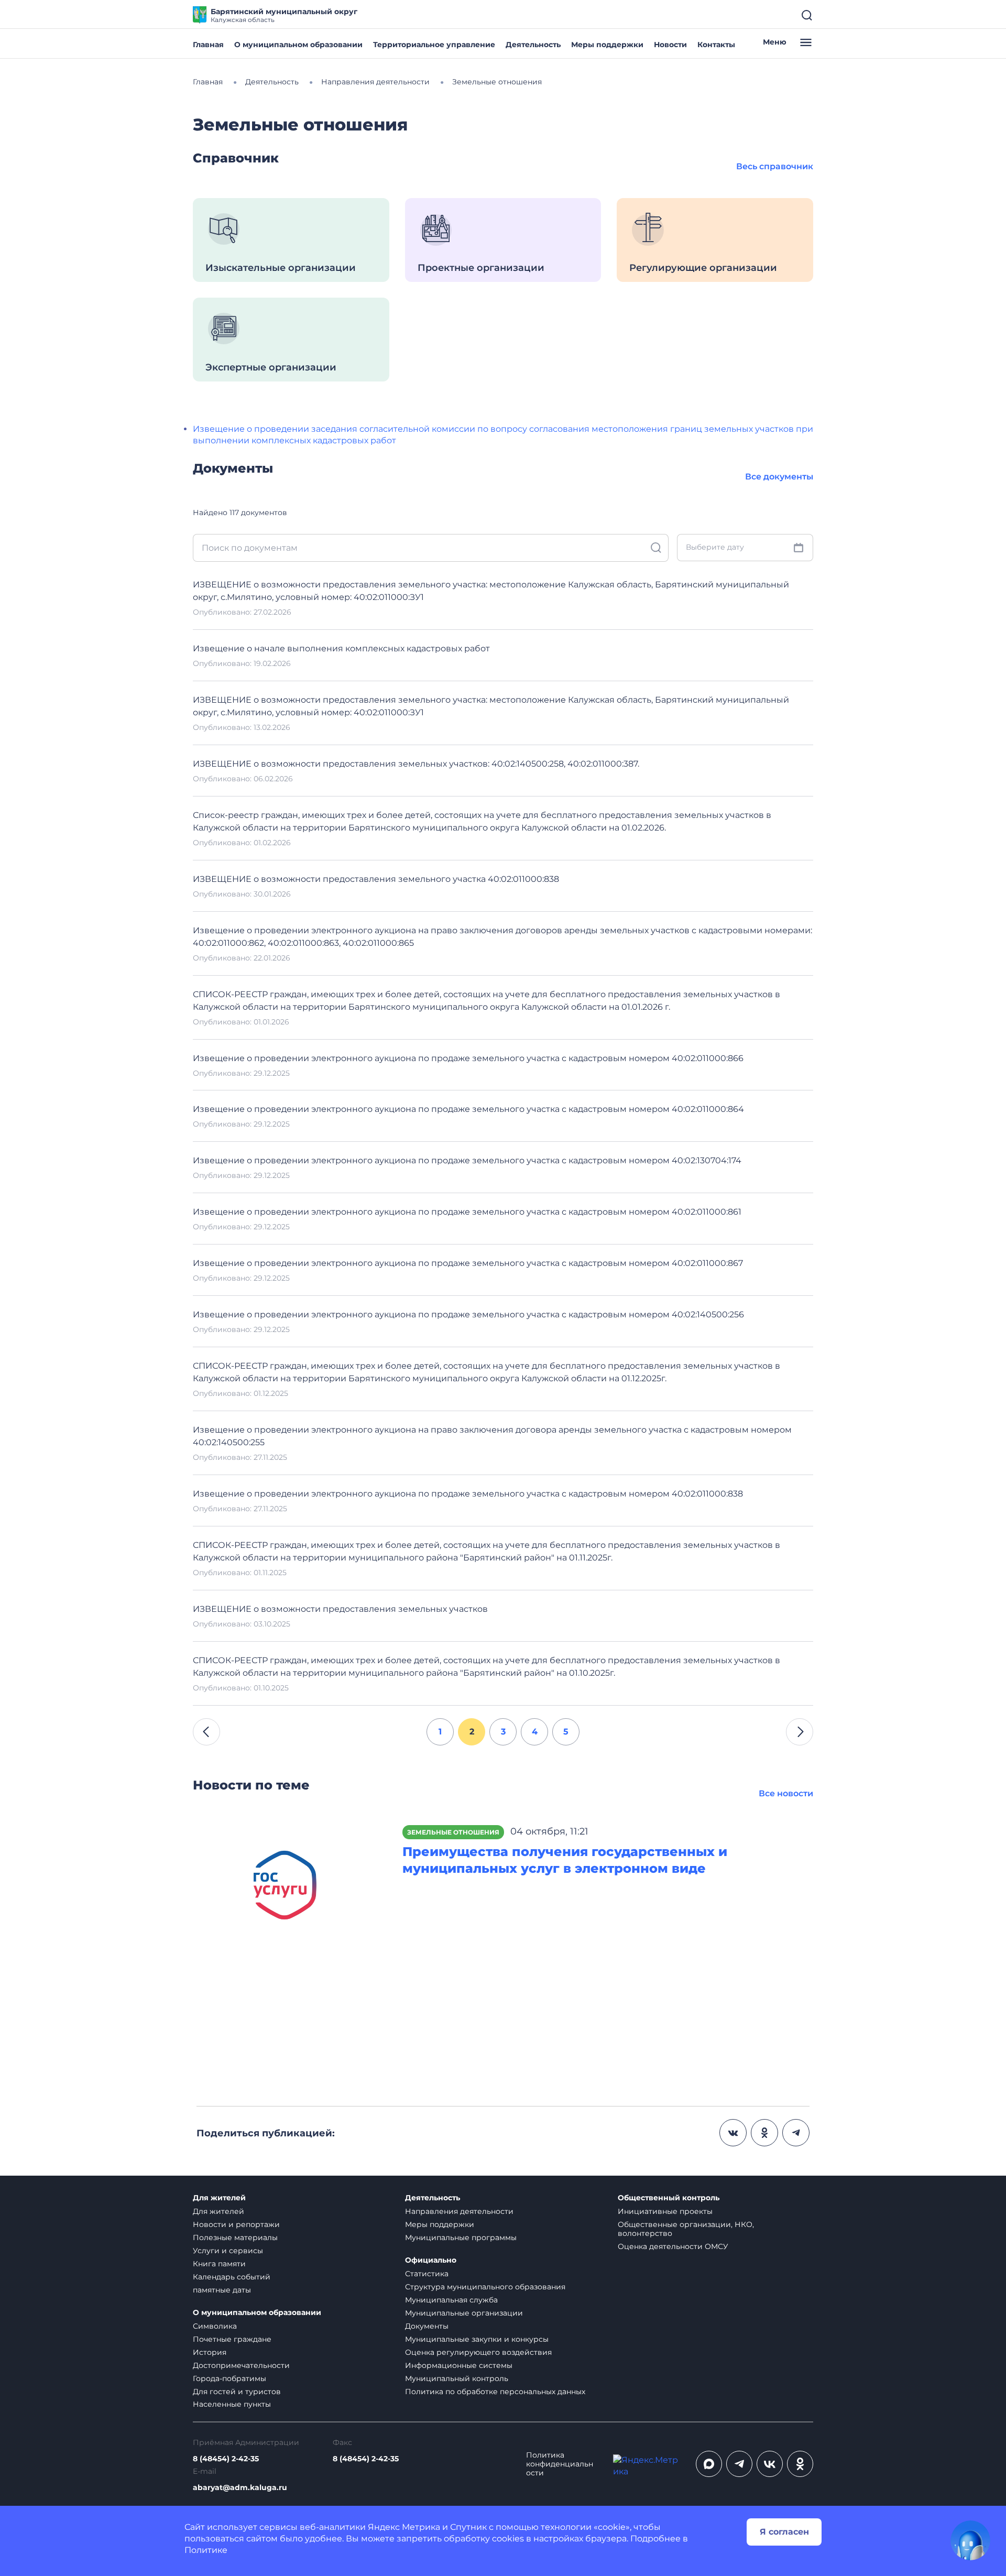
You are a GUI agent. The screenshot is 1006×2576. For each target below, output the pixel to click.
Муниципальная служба (451, 2300)
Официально (431, 2260)
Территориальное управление (434, 45)
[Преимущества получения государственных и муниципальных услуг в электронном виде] (290, 1889)
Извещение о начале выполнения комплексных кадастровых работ (341, 648)
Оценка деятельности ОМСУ (673, 2246)
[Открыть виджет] (970, 2540)
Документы (427, 2326)
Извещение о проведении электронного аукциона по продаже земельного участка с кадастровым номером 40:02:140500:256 (468, 1314)
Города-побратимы (229, 2378)
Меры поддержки (607, 45)
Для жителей (219, 2198)
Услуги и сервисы (228, 2251)
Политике (206, 2550)
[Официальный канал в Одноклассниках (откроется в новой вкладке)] (800, 2464)
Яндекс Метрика (404, 2527)
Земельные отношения (453, 1832)
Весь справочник (775, 166)
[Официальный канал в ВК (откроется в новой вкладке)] (770, 2464)
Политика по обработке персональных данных (495, 2392)
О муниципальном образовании (298, 45)
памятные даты (222, 2290)
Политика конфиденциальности (560, 2464)
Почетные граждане (232, 2339)
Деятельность (533, 45)
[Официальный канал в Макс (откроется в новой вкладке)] (709, 2464)
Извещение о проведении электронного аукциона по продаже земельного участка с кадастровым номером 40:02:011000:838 (468, 1494)
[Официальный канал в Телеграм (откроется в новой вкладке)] (739, 2464)
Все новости (786, 1793)
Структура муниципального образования (485, 2287)
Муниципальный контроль (457, 2378)
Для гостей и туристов (237, 2392)
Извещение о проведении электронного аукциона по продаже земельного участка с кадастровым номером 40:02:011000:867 (468, 1263)
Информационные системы (459, 2365)
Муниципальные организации (464, 2313)
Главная (208, 45)
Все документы (779, 477)
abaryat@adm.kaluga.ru (240, 2488)
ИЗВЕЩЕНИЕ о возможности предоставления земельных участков (340, 1609)
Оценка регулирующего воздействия (478, 2352)
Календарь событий (232, 2277)
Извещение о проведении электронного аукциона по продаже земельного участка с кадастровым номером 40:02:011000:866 (468, 1058)
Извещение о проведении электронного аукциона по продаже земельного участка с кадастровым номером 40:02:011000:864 (468, 1109)
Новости (670, 45)
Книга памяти (219, 2264)
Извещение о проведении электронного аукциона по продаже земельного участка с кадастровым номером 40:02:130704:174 (467, 1160)
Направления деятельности (459, 2211)
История (210, 2352)
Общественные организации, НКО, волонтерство (686, 2229)
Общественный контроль (669, 2198)
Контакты (716, 45)
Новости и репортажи (236, 2224)
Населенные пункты (232, 2404)
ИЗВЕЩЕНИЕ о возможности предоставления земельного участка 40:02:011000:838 (376, 879)
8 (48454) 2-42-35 (226, 2459)
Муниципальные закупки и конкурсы (477, 2339)
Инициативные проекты (665, 2211)
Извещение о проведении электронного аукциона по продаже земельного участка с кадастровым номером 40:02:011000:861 (467, 1212)
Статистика (427, 2274)
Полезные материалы (235, 2237)
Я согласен (784, 2532)
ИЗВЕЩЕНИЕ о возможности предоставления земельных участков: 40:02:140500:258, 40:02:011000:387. (416, 764)
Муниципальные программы (461, 2237)
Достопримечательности (241, 2365)
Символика (215, 2326)
